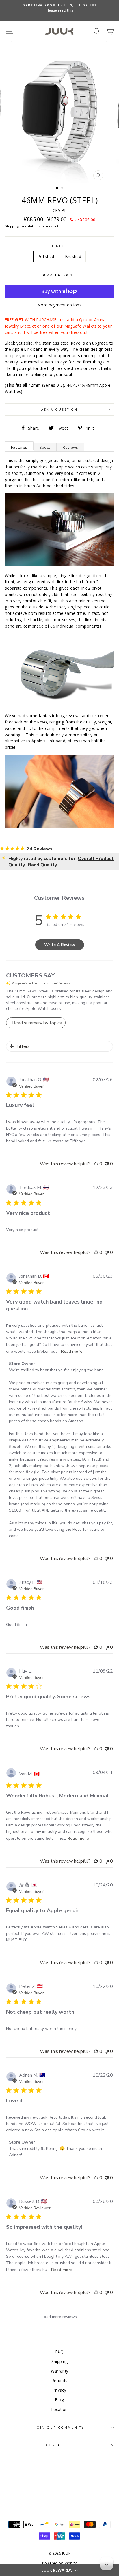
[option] (59, 8)
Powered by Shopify (59, 2563)
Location (60, 2409)
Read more (72, 1351)
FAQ (59, 2352)
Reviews (70, 447)
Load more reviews (59, 2317)
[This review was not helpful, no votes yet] (107, 1164)
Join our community (59, 2428)
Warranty (60, 2371)
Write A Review (60, 945)
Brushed (73, 256)
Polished (46, 256)
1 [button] (57, 188)
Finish (59, 246)
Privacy (59, 2390)
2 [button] (63, 188)
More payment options (59, 305)
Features (19, 447)
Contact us (60, 2445)
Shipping (12, 226)
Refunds (59, 2380)
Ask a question (60, 410)
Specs (45, 447)
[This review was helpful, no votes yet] (96, 1164)
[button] (59, 2570)
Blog (59, 2400)
